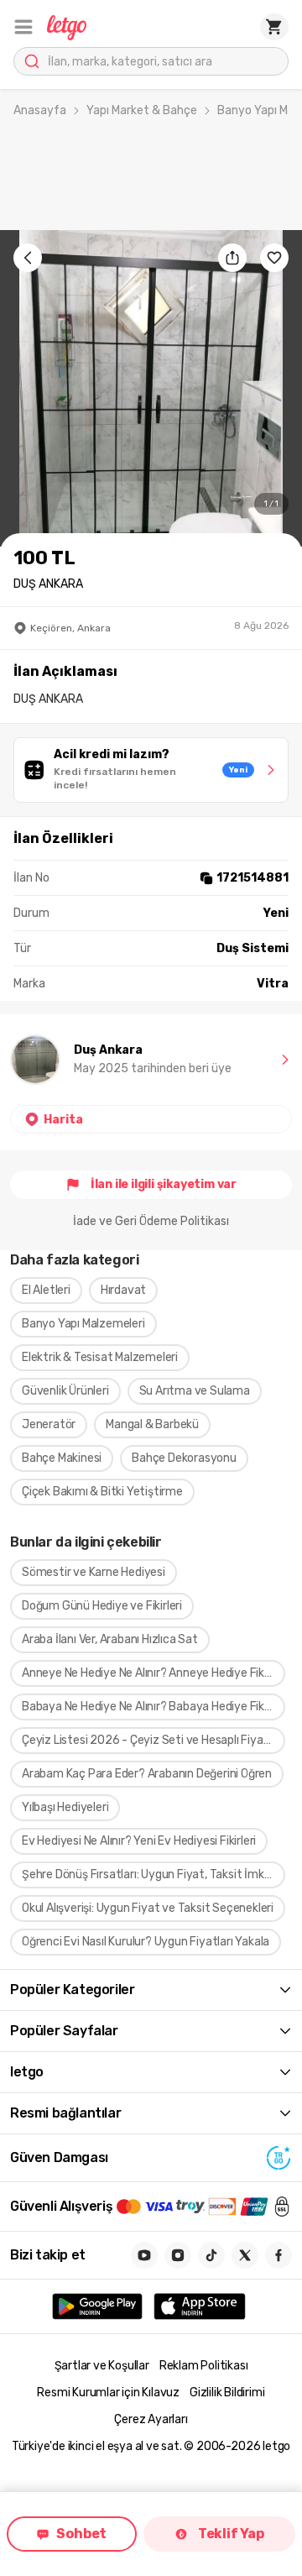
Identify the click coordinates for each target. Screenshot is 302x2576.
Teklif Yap (231, 2534)
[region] (151, 388)
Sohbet (81, 2534)
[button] (23, 27)
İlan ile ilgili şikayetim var (164, 1184)
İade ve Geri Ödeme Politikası (151, 1221)
